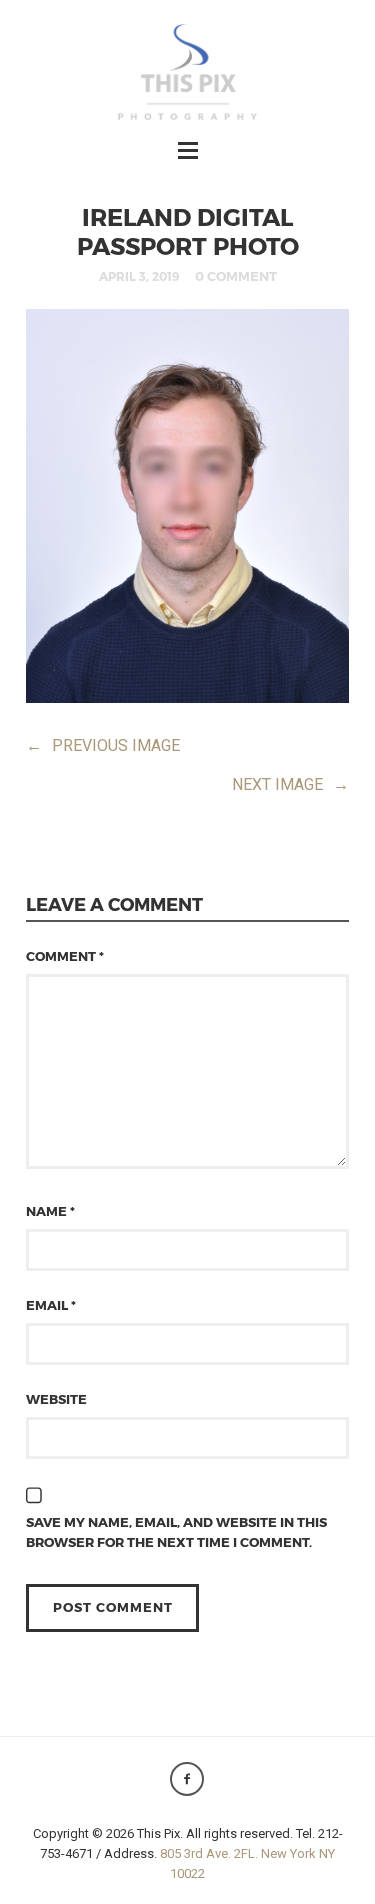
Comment (65, 956)
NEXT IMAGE (290, 784)
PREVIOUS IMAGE (103, 745)
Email (51, 1305)
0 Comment (236, 276)
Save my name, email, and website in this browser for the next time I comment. (176, 1532)
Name (50, 1211)
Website (56, 1399)
